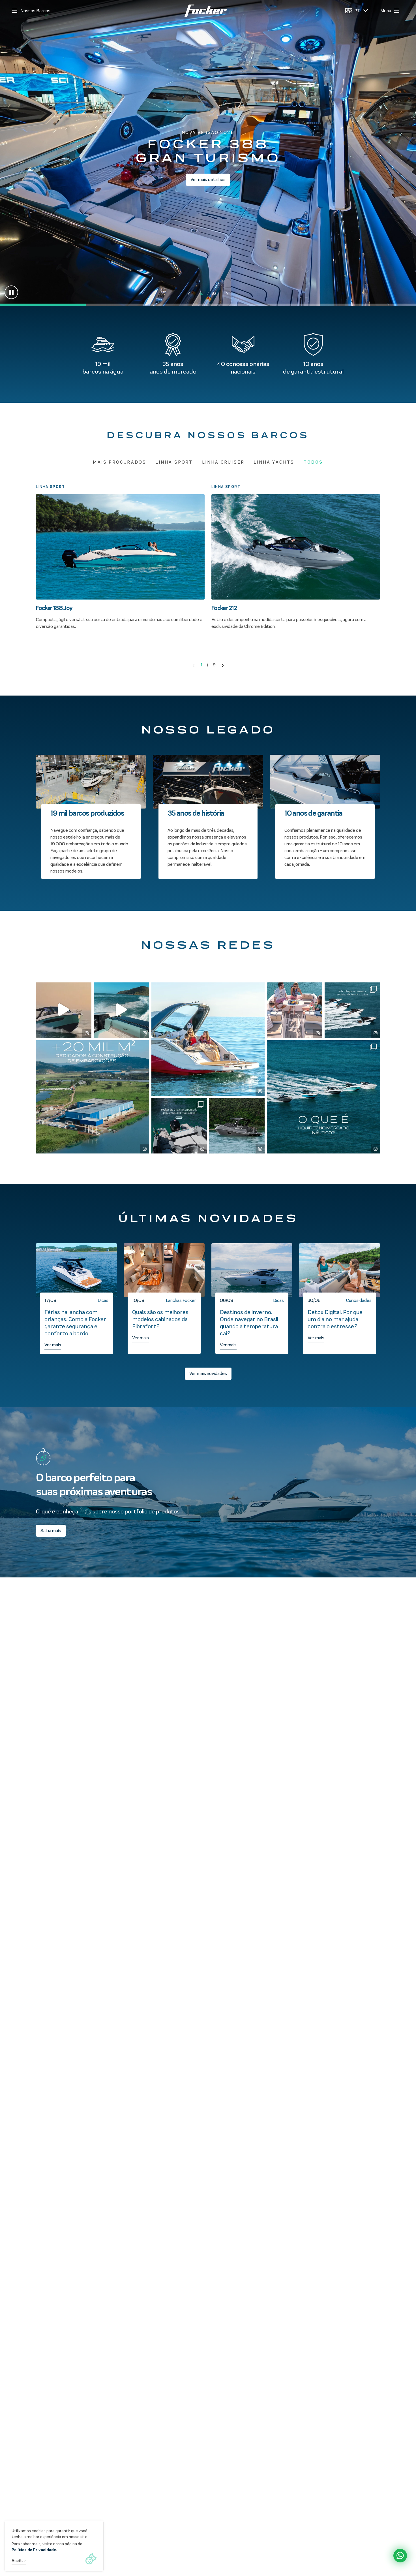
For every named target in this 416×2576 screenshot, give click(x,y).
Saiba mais (51, 1531)
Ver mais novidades (208, 1373)
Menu (386, 11)
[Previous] (194, 665)
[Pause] (11, 292)
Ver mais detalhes (208, 179)
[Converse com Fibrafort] (400, 2556)
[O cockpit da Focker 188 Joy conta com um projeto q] (295, 1010)
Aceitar (19, 2561)
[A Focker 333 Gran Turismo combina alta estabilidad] (237, 1126)
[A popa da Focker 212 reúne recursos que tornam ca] (179, 1126)
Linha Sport (174, 462)
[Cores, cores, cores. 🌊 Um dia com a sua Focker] (121, 1010)
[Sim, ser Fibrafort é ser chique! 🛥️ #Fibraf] (352, 1010)
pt (357, 11)
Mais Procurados (120, 462)
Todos (313, 462)
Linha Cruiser (223, 462)
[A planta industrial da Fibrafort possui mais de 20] (93, 1097)
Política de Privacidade (34, 2550)
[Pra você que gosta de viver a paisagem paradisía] (208, 1039)
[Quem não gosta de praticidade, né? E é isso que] (64, 1010)
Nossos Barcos (35, 11)
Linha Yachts (274, 462)
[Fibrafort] (206, 11)
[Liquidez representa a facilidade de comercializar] (323, 1097)
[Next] (223, 665)
